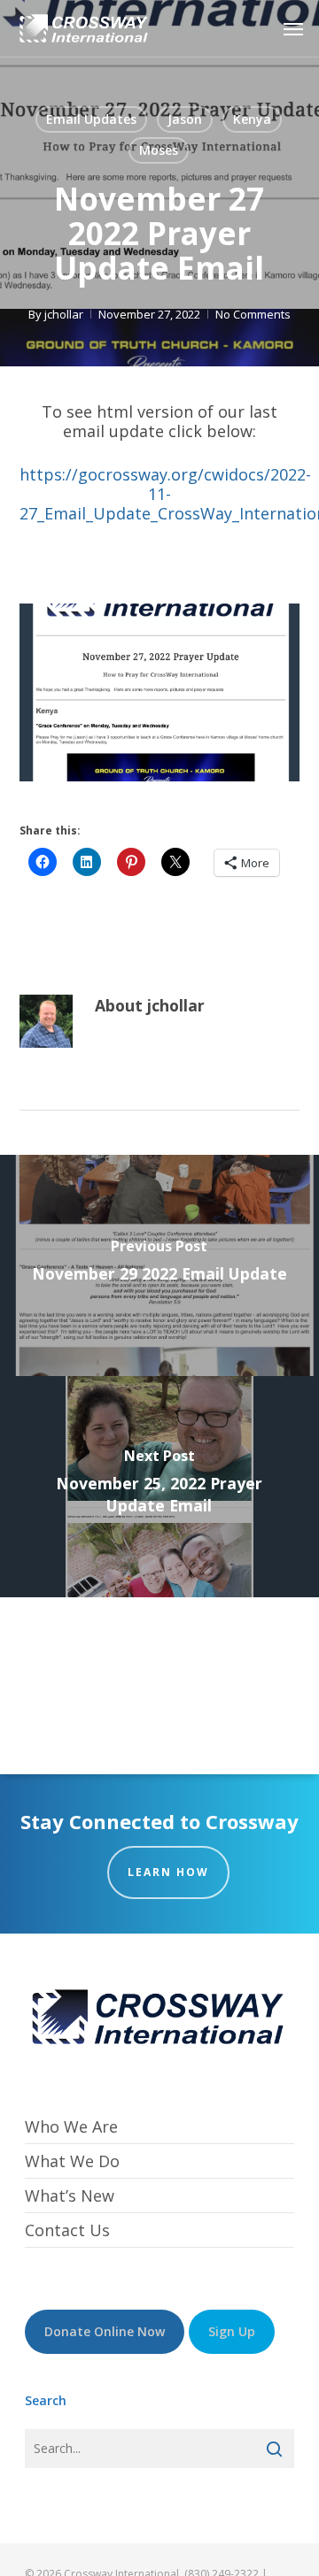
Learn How (168, 1872)
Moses (159, 150)
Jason (185, 119)
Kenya (252, 119)
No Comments (253, 314)
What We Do (72, 2161)
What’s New (70, 2195)
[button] (293, 28)
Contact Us (67, 2230)
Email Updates (91, 119)
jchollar (64, 314)
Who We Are (71, 2127)
